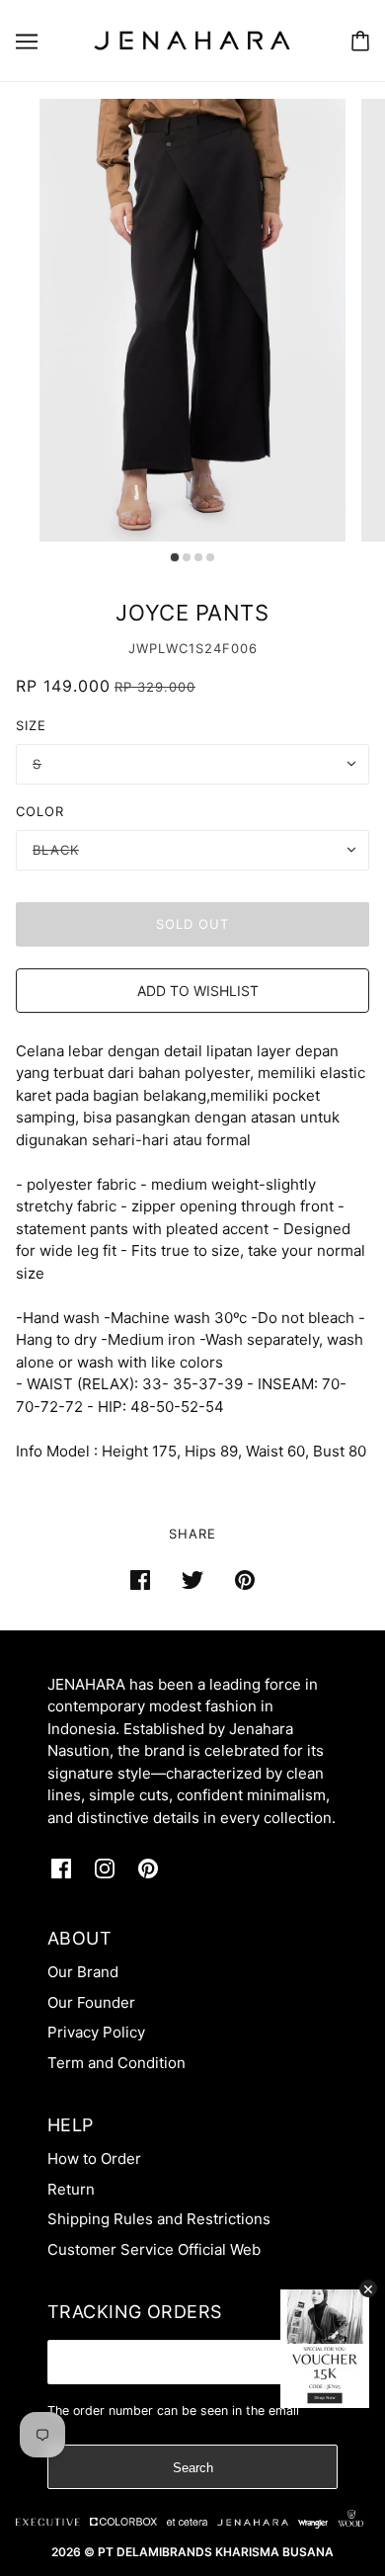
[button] (192, 991)
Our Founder (91, 2002)
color (40, 811)
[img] (61, 1869)
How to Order (94, 2159)
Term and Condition (116, 2063)
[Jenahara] (192, 39)
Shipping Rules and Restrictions (159, 2219)
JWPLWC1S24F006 (193, 648)
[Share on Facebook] (140, 1579)
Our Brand (83, 1972)
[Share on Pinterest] (245, 1579)
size (31, 725)
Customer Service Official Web (154, 2249)
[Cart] (360, 41)
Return (71, 2189)
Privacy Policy (96, 2032)
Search (193, 2468)
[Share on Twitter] (192, 1579)
